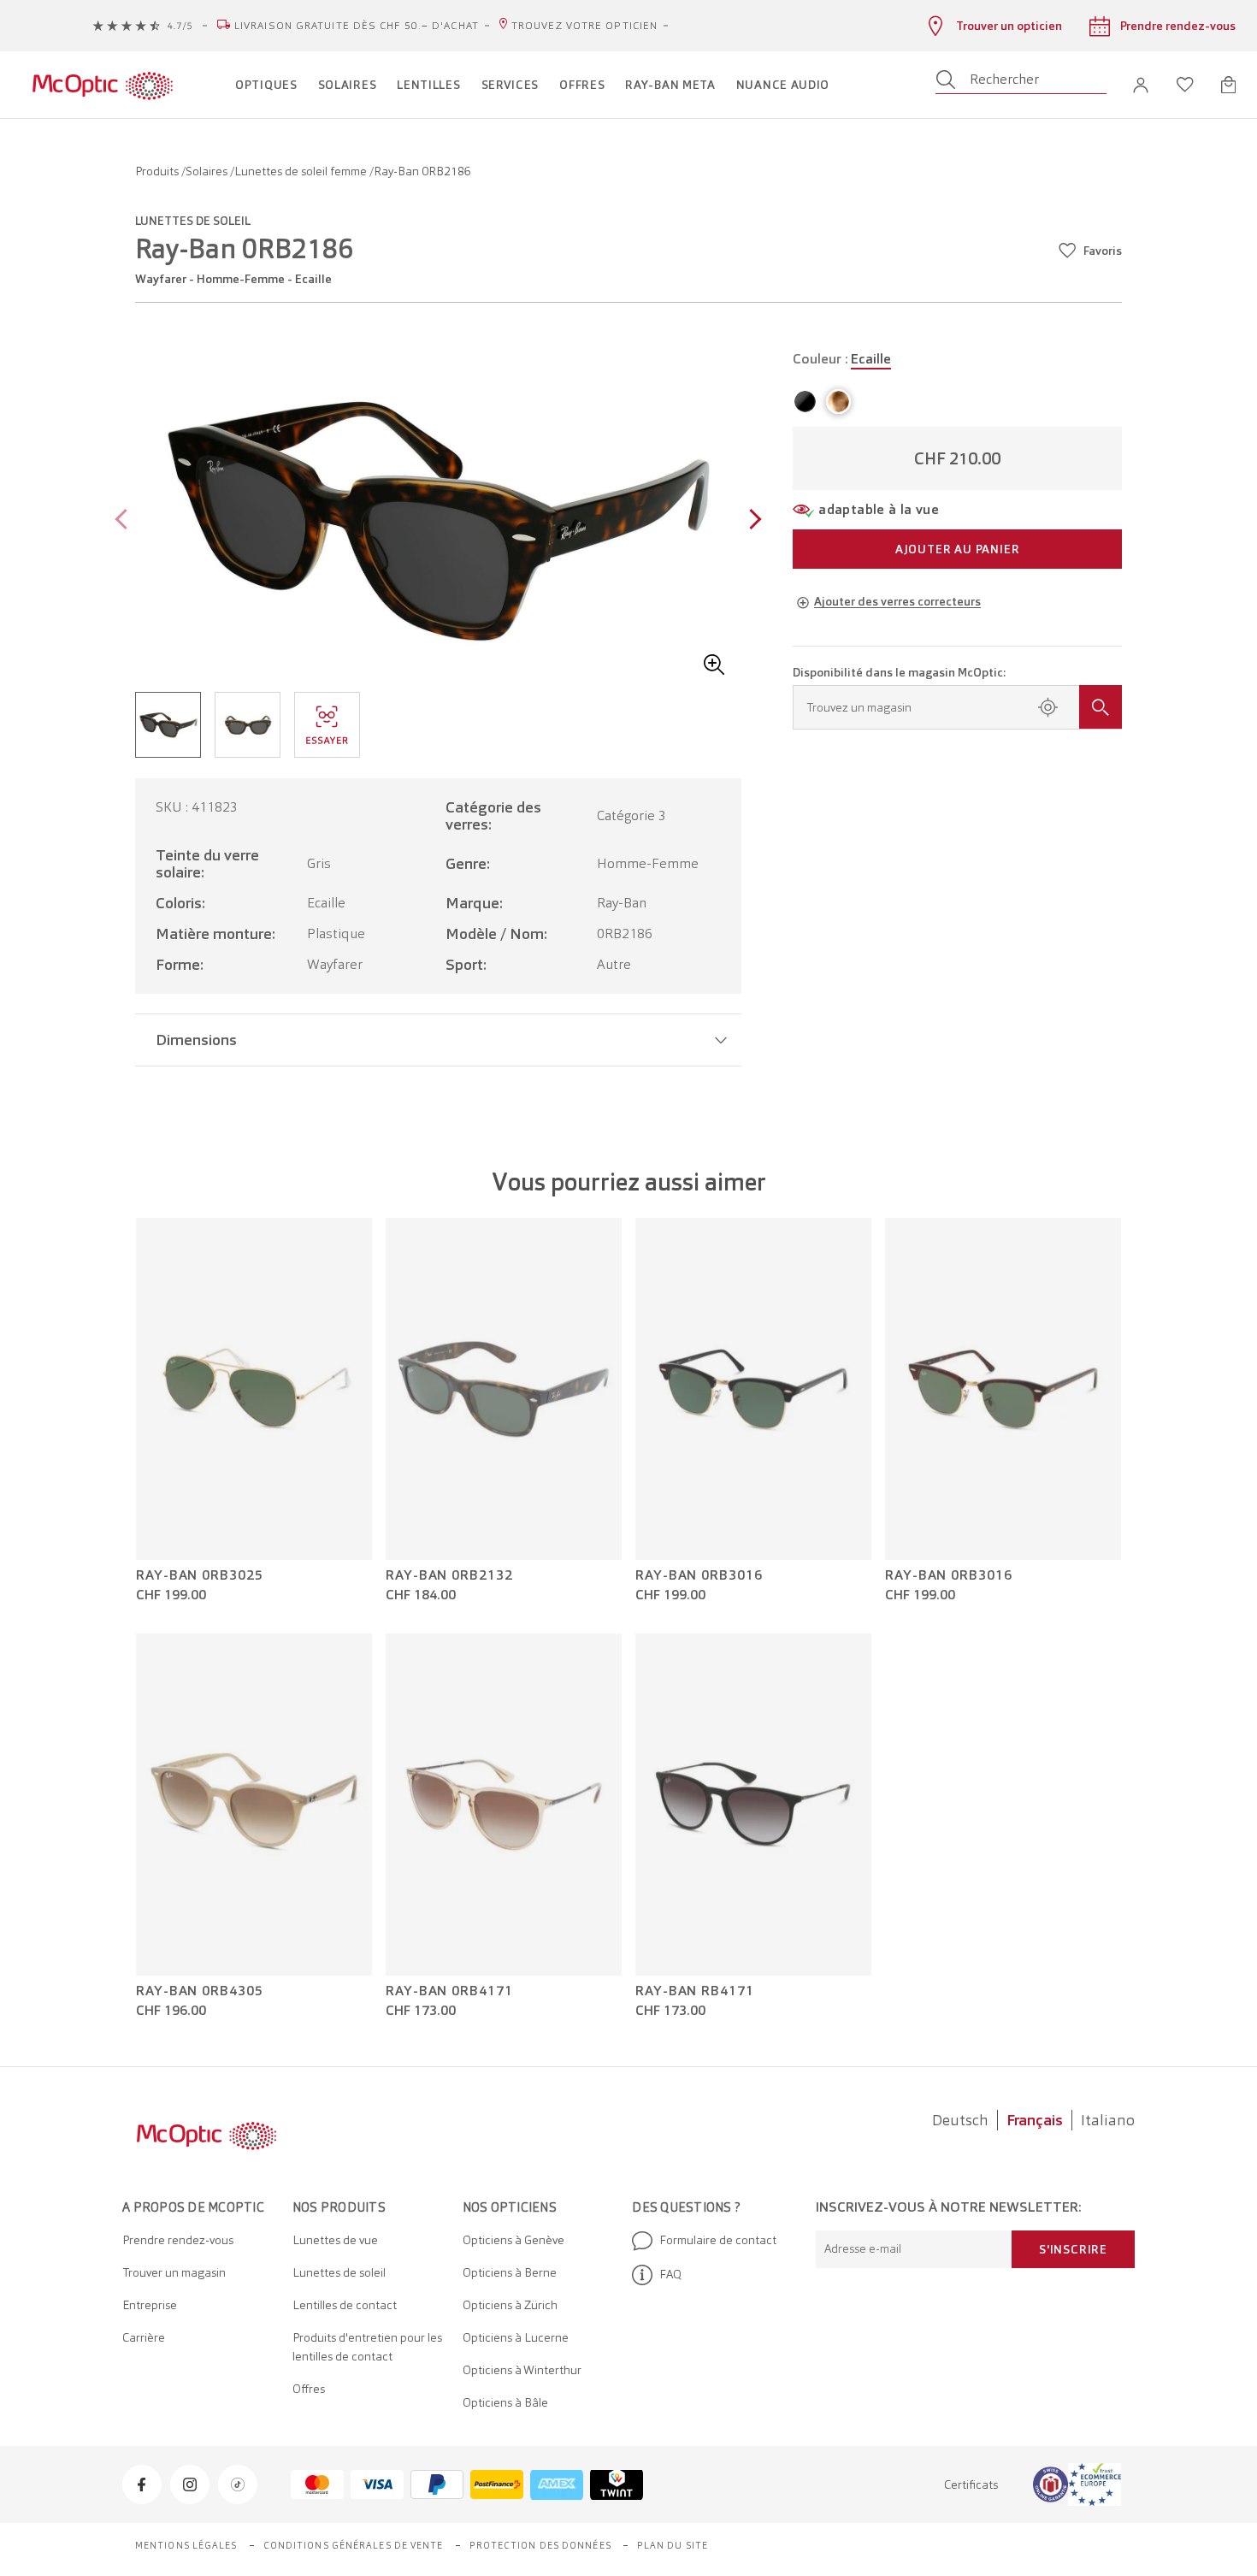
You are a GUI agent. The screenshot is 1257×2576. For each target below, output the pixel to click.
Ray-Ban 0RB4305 (200, 1991)
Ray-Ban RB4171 (695, 1991)
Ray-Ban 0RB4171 (449, 1991)
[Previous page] (125, 521)
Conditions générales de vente (354, 2545)
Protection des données (540, 2545)
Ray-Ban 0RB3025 (200, 1575)
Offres (309, 2389)
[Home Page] (102, 85)
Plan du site (673, 2545)
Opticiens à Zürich (510, 2305)
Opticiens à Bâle (505, 2402)
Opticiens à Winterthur (522, 2370)
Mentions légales (186, 2545)
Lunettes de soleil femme (302, 171)
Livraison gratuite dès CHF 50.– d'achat (357, 26)
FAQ (670, 2274)
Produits (158, 171)
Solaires (208, 171)
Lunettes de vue (335, 2240)
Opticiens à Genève (513, 2240)
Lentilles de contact (345, 2305)
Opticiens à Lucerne (516, 2337)
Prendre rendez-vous (178, 2240)
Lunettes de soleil (339, 2272)
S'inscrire (1073, 2249)
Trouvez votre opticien (584, 26)
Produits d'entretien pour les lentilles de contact (367, 2347)
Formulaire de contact (718, 2240)
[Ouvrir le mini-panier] (1228, 85)
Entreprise (150, 2305)
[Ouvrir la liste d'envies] (1185, 85)
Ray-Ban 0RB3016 (699, 1575)
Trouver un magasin (174, 2272)
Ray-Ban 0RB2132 (449, 1575)
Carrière (144, 2337)
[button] (1141, 85)
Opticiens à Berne (510, 2272)
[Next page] (751, 521)
